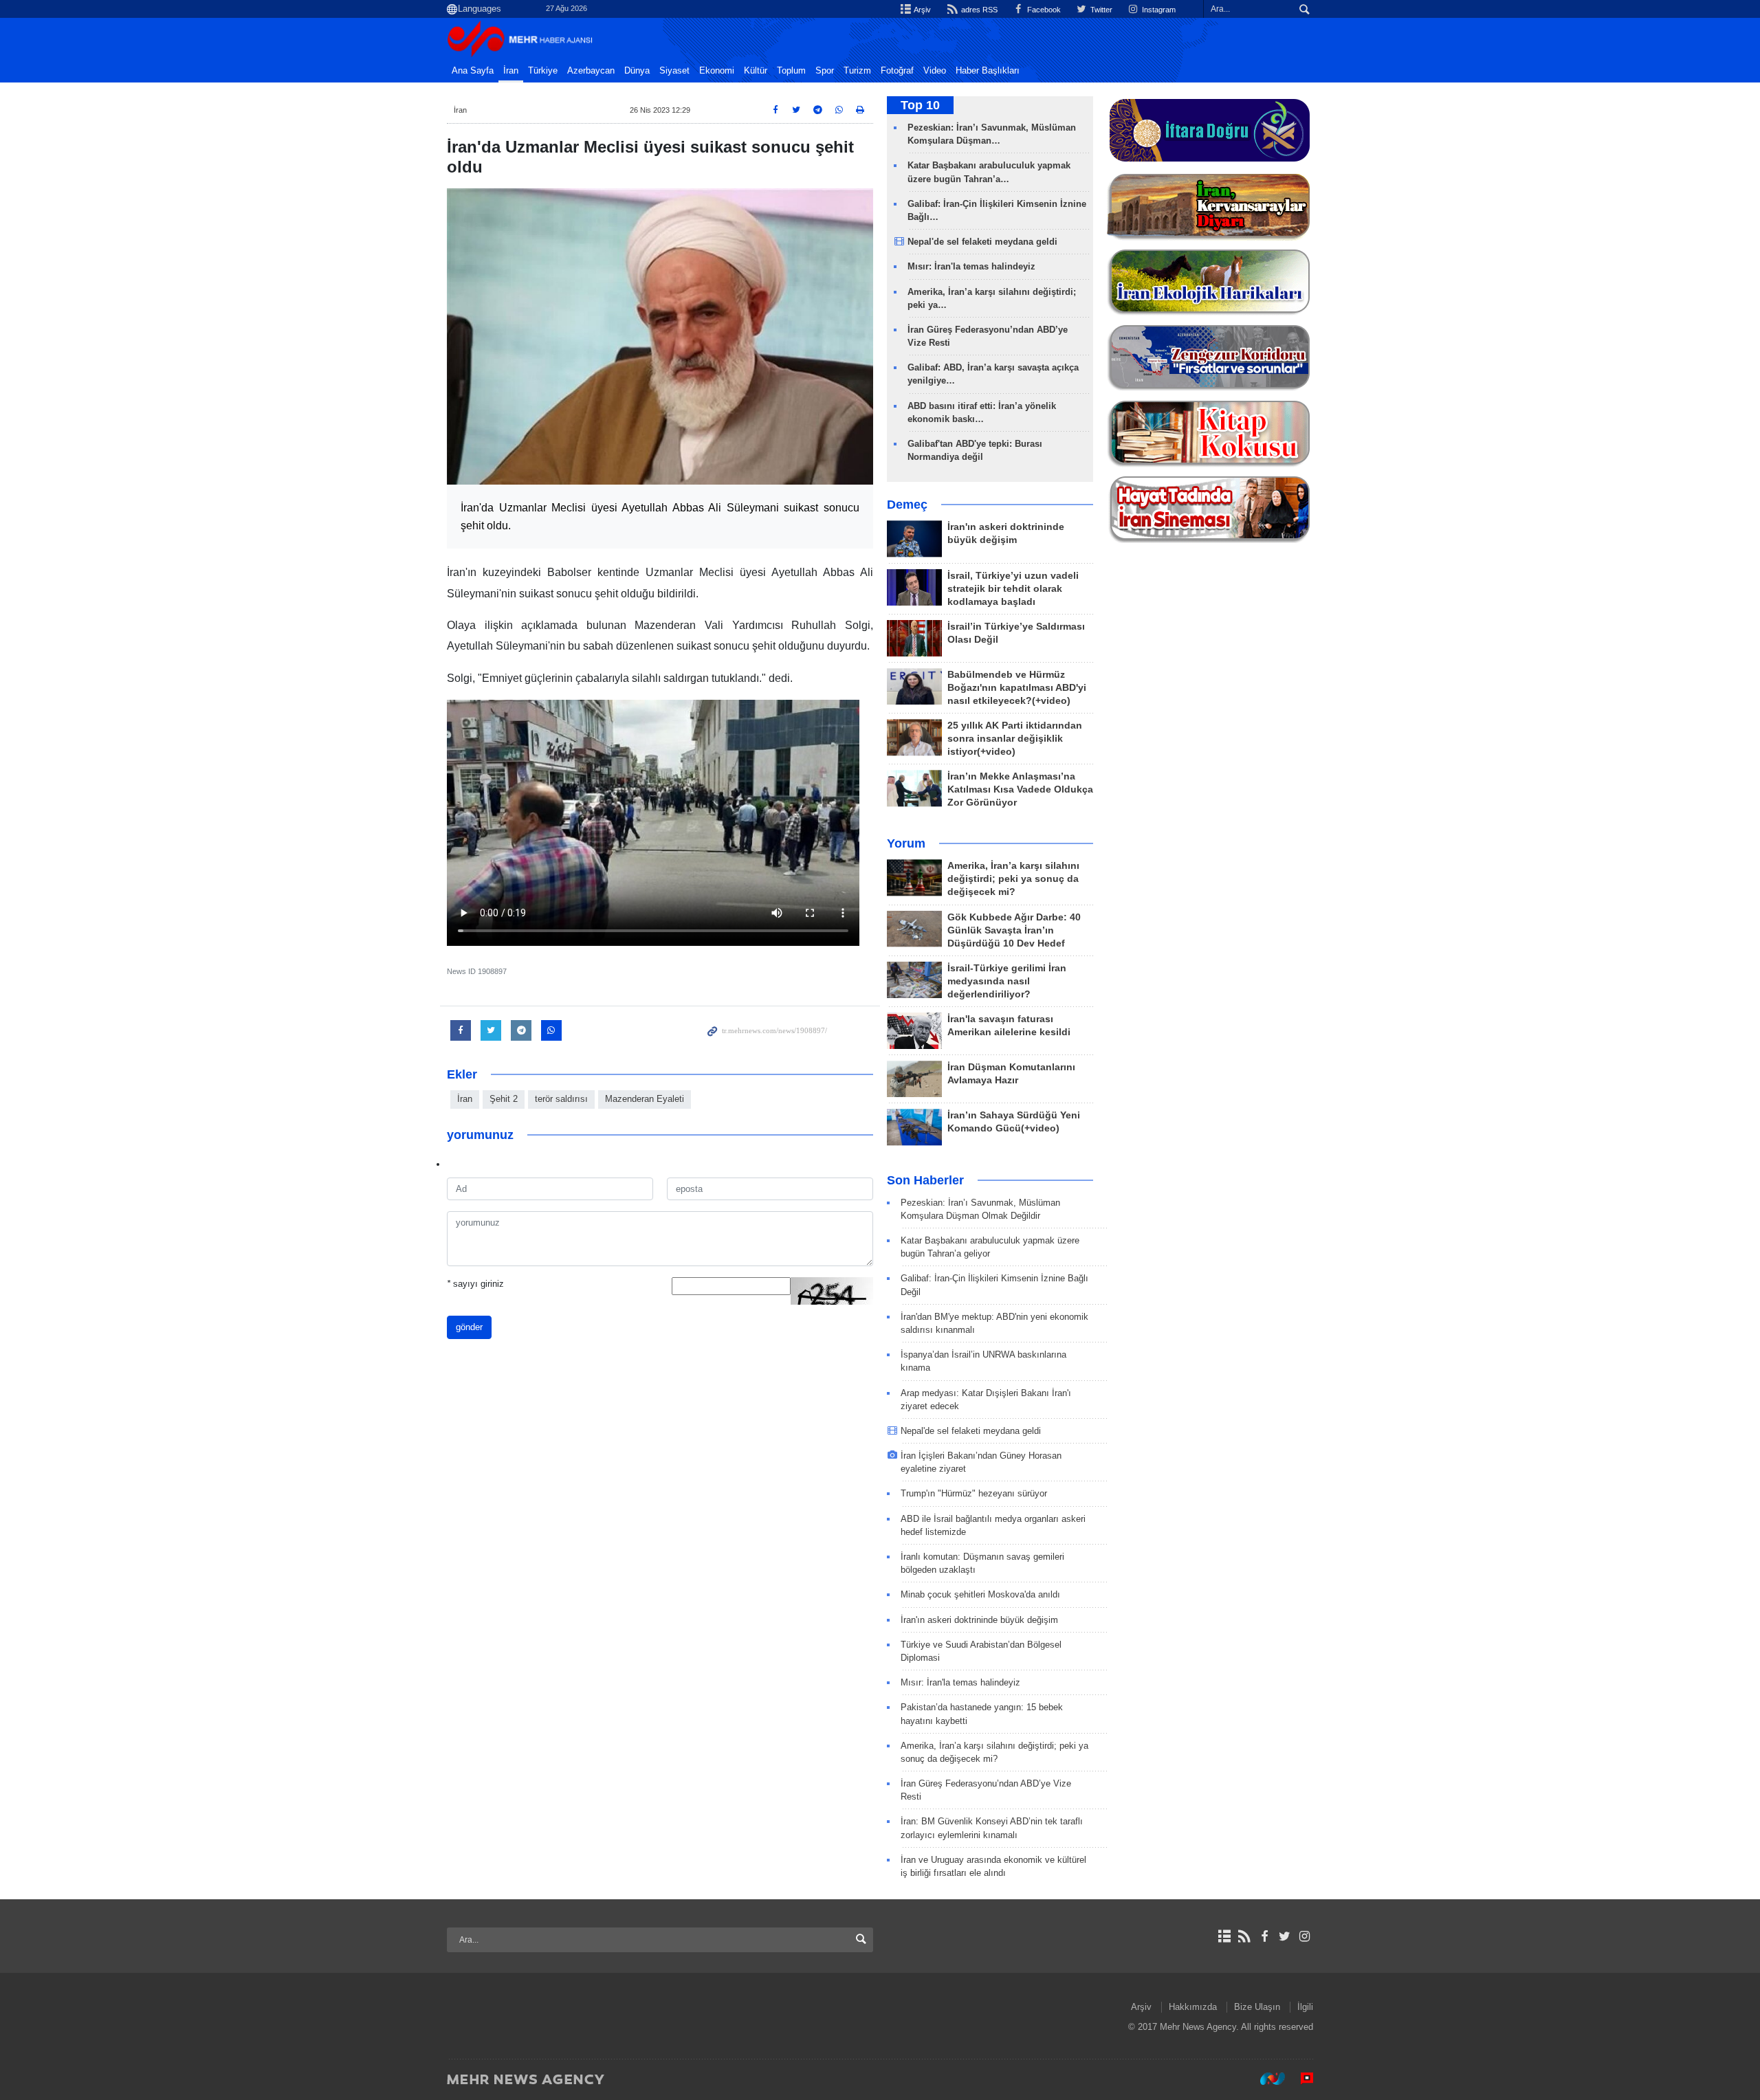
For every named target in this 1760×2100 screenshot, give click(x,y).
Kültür (756, 71)
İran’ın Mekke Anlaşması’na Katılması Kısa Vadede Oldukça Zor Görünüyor (1020, 789)
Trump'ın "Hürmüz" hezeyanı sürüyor (974, 1493)
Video (935, 71)
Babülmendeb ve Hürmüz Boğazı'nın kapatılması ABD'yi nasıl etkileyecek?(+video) (1017, 688)
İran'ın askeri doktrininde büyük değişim (979, 1620)
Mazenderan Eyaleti (645, 1099)
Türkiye (543, 71)
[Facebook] (1264, 1936)
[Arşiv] (1224, 1936)
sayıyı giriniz (475, 1284)
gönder (469, 1327)
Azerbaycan (591, 71)
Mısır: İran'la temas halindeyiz (971, 266)
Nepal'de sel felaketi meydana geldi (982, 242)
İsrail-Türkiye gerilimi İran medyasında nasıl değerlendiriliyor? (1007, 981)
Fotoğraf (897, 71)
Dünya (637, 71)
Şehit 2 (504, 1099)
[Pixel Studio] (1300, 2079)
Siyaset (674, 71)
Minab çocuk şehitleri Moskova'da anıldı (980, 1594)
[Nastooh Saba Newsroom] (1266, 2079)
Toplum (791, 71)
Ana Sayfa (473, 71)
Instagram (1158, 10)
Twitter (1100, 10)
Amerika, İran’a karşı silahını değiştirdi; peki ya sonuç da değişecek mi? (1013, 879)
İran (511, 71)
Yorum (906, 843)
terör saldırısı (561, 1099)
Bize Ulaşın (1257, 2007)
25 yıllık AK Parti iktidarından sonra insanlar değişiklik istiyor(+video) (1015, 739)
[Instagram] (1305, 1936)
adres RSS (978, 10)
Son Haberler (925, 1180)
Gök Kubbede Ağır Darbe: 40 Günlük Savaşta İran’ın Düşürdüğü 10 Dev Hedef (1014, 930)
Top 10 (920, 105)
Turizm (857, 71)
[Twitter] (1285, 1936)
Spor (825, 71)
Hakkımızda (1193, 2007)
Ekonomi (717, 71)
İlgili (1305, 2007)
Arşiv (922, 10)
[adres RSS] (1244, 1936)
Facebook (1043, 10)
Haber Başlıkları (988, 71)
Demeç (907, 505)
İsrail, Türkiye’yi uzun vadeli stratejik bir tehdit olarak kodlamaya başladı (1013, 589)
